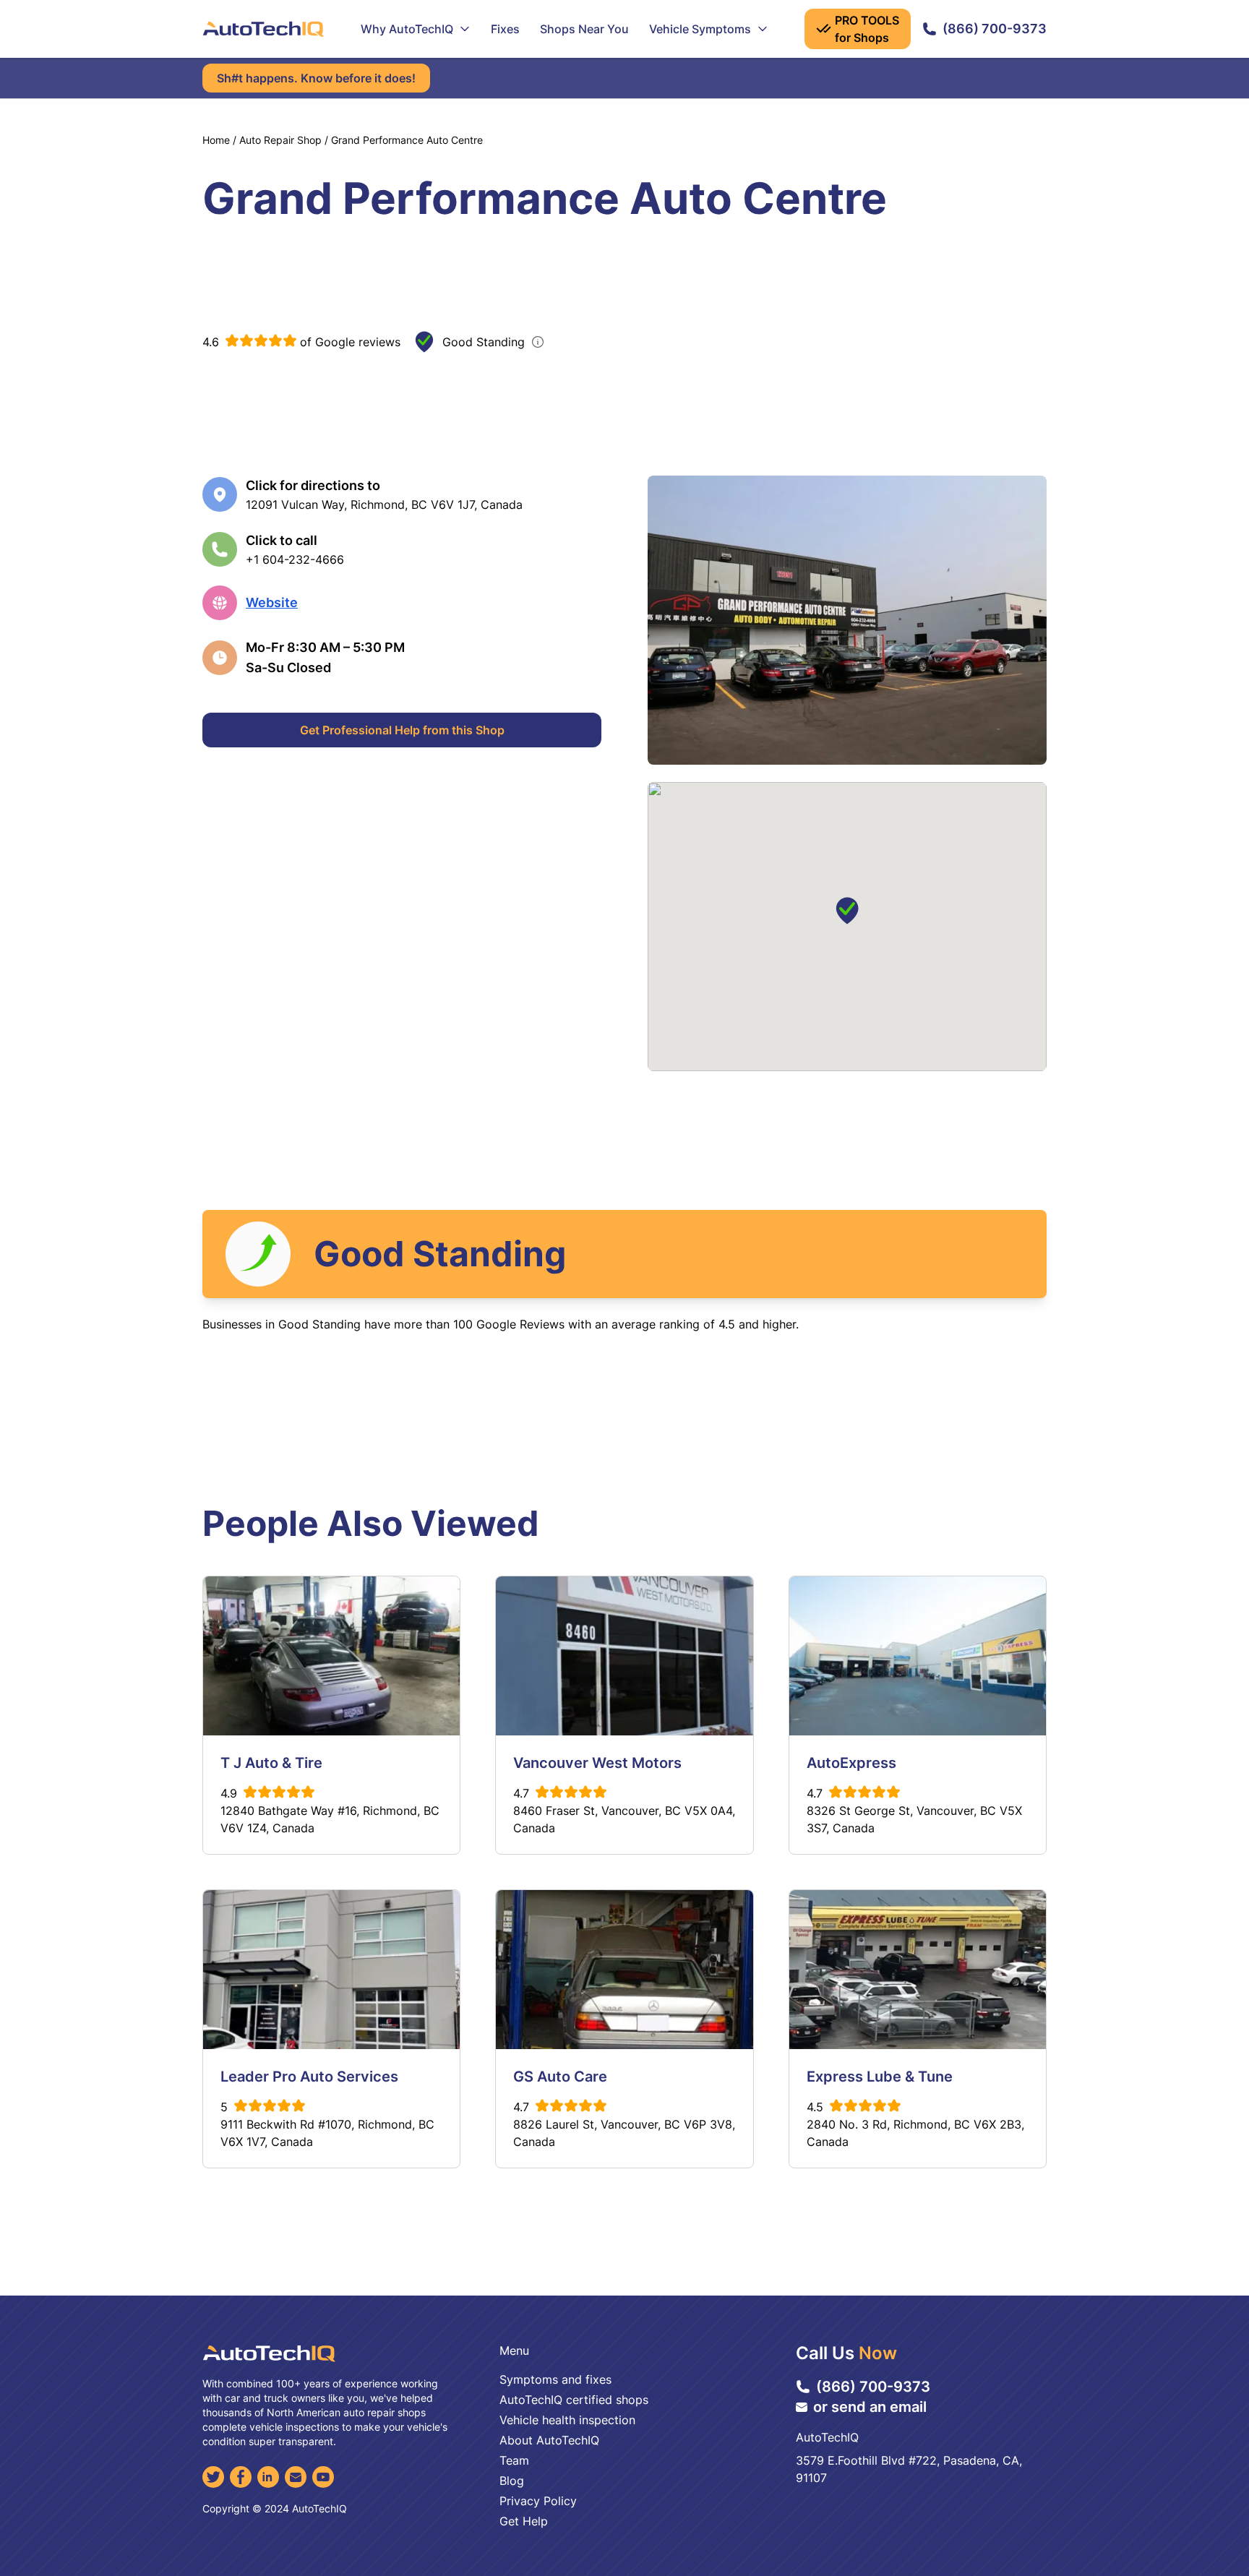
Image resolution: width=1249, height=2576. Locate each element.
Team (514, 2460)
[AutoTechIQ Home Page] (263, 29)
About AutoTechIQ (549, 2440)
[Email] (296, 2477)
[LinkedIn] (268, 2477)
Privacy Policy (538, 2501)
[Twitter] (213, 2477)
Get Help (524, 2521)
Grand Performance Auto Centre (407, 140)
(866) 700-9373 (995, 29)
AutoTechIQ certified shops (574, 2400)
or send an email (870, 2407)
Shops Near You (584, 29)
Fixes (505, 29)
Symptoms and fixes (555, 2379)
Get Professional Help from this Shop (402, 730)
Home (216, 140)
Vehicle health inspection (567, 2420)
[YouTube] (323, 2477)
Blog (512, 2481)
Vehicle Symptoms (700, 29)
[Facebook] (241, 2477)
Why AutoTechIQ (407, 29)
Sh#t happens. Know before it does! (316, 78)
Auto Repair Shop (280, 140)
